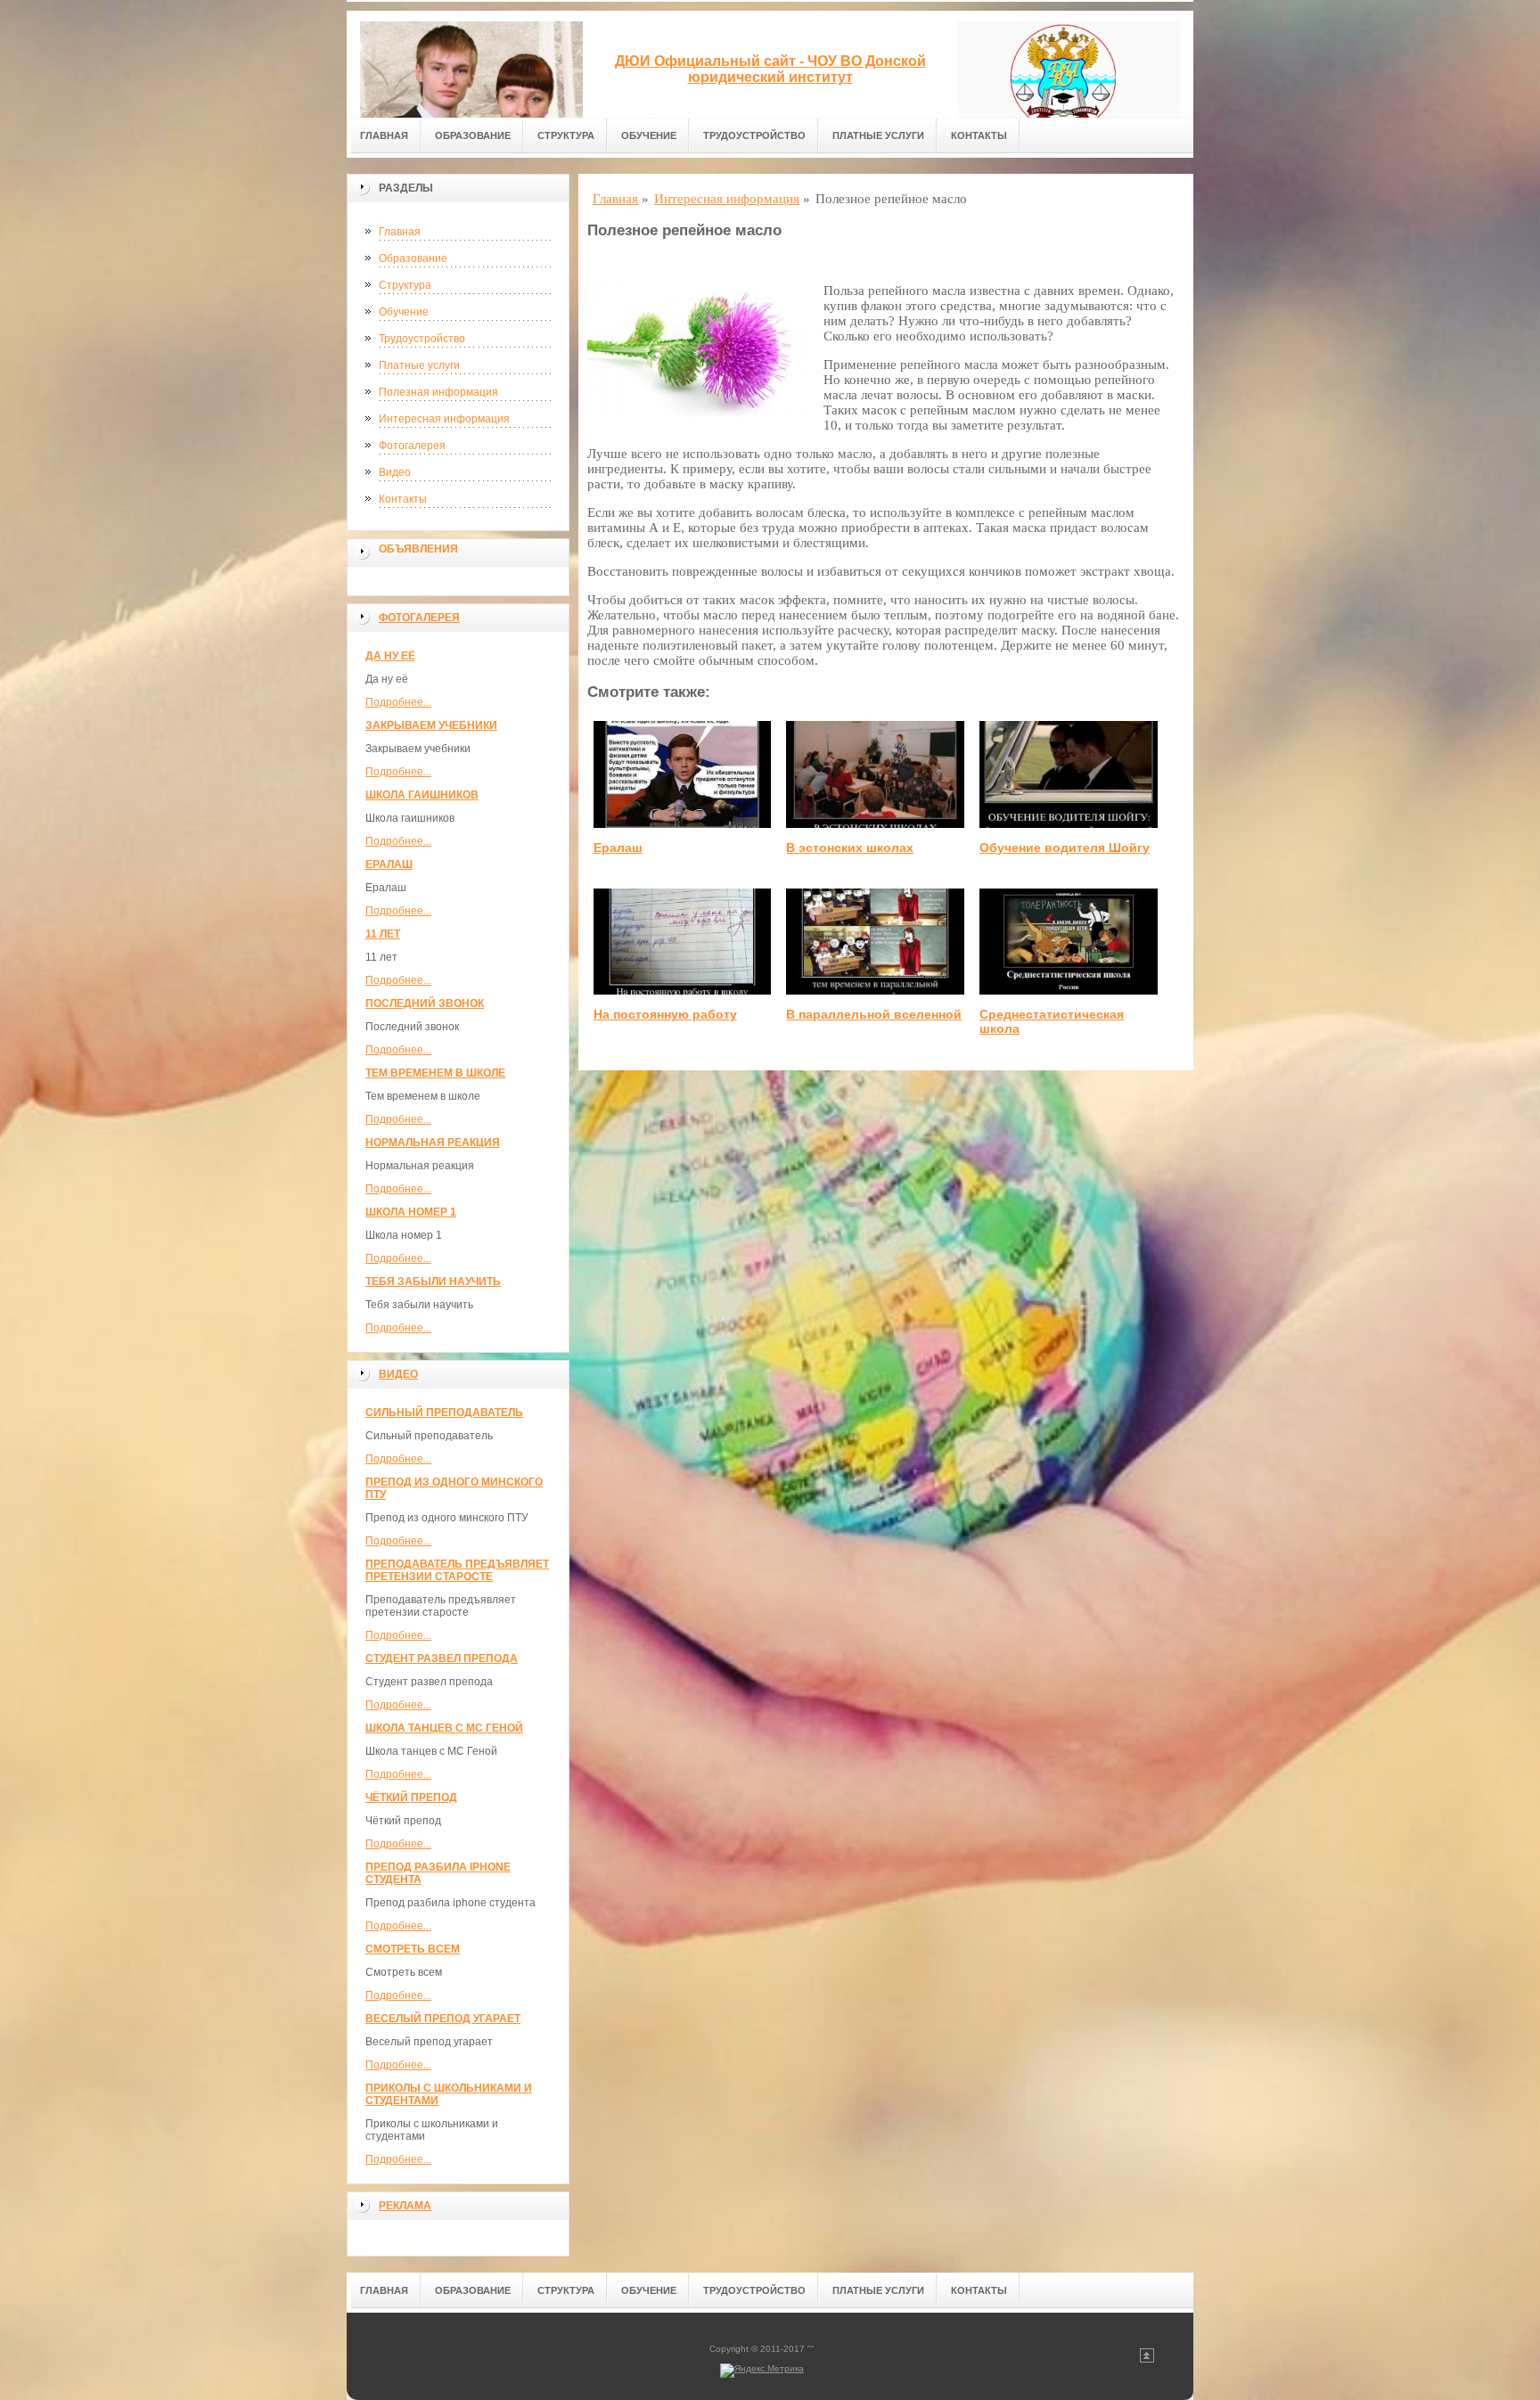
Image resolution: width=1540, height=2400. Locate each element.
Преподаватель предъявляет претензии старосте (457, 1570)
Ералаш (389, 864)
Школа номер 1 (411, 1212)
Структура (566, 135)
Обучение (649, 135)
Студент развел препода (442, 1659)
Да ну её (390, 656)
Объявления (418, 549)
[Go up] (1147, 2359)
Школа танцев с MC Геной (444, 1728)
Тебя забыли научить (433, 1282)
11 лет (383, 934)
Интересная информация (444, 419)
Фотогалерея (412, 446)
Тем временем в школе (435, 1073)
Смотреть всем (413, 1949)
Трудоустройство (754, 135)
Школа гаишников (422, 795)
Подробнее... (398, 702)
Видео (395, 472)
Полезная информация (438, 392)
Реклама (405, 2206)
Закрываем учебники (431, 725)
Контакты (979, 135)
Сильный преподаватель (444, 1413)
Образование (473, 135)
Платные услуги (878, 135)
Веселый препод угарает (443, 2019)
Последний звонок (425, 1003)
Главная (384, 135)
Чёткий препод (411, 1798)
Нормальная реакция (433, 1143)
